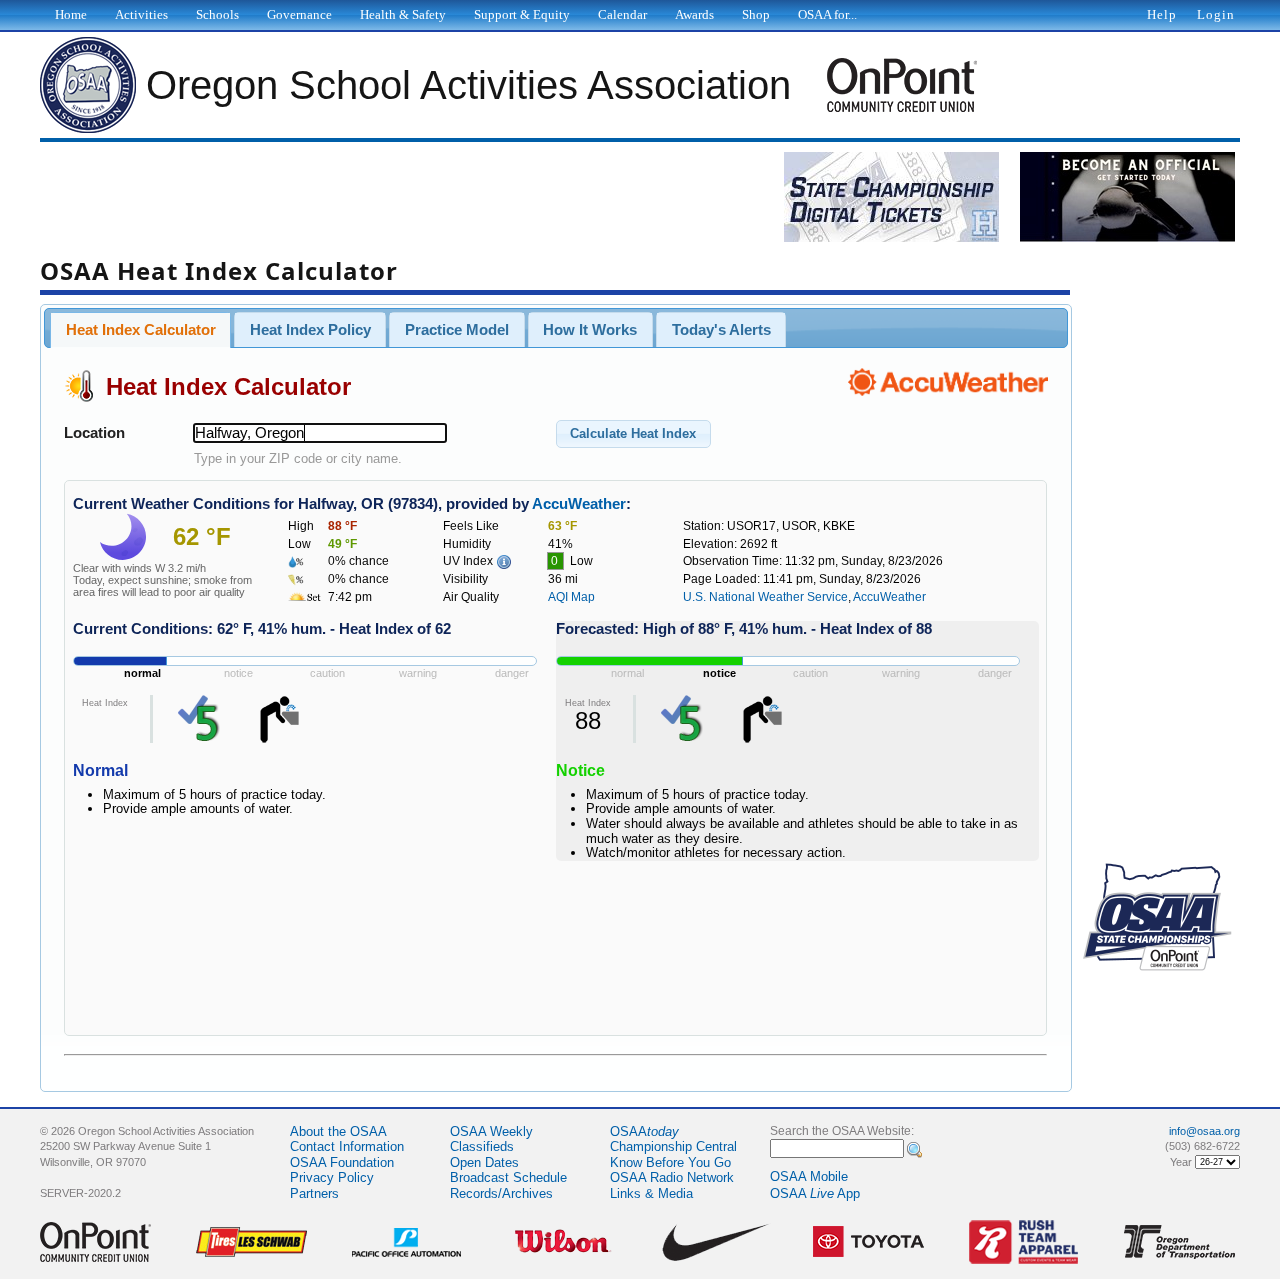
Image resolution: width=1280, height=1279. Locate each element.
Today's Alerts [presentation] (721, 330)
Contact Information (347, 1146)
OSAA (644, 1131)
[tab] (140, 330)
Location (94, 433)
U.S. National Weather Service (765, 597)
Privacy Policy (332, 1177)
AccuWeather (579, 504)
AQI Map (571, 597)
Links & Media (651, 1193)
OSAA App (815, 1193)
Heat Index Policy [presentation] (310, 330)
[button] (633, 434)
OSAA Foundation (342, 1162)
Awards (694, 14)
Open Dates (484, 1162)
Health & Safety (403, 14)
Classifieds (482, 1146)
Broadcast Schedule (508, 1177)
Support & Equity (522, 14)
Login (1216, 14)
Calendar (622, 14)
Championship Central (673, 1146)
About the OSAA (338, 1131)
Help (1162, 14)
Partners (314, 1193)
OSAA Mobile (809, 1176)
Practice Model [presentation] (457, 330)
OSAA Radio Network (672, 1177)
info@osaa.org (1204, 1131)
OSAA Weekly (491, 1131)
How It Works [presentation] (590, 330)
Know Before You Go (670, 1162)
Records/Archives (501, 1193)
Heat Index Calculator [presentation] (141, 330)
